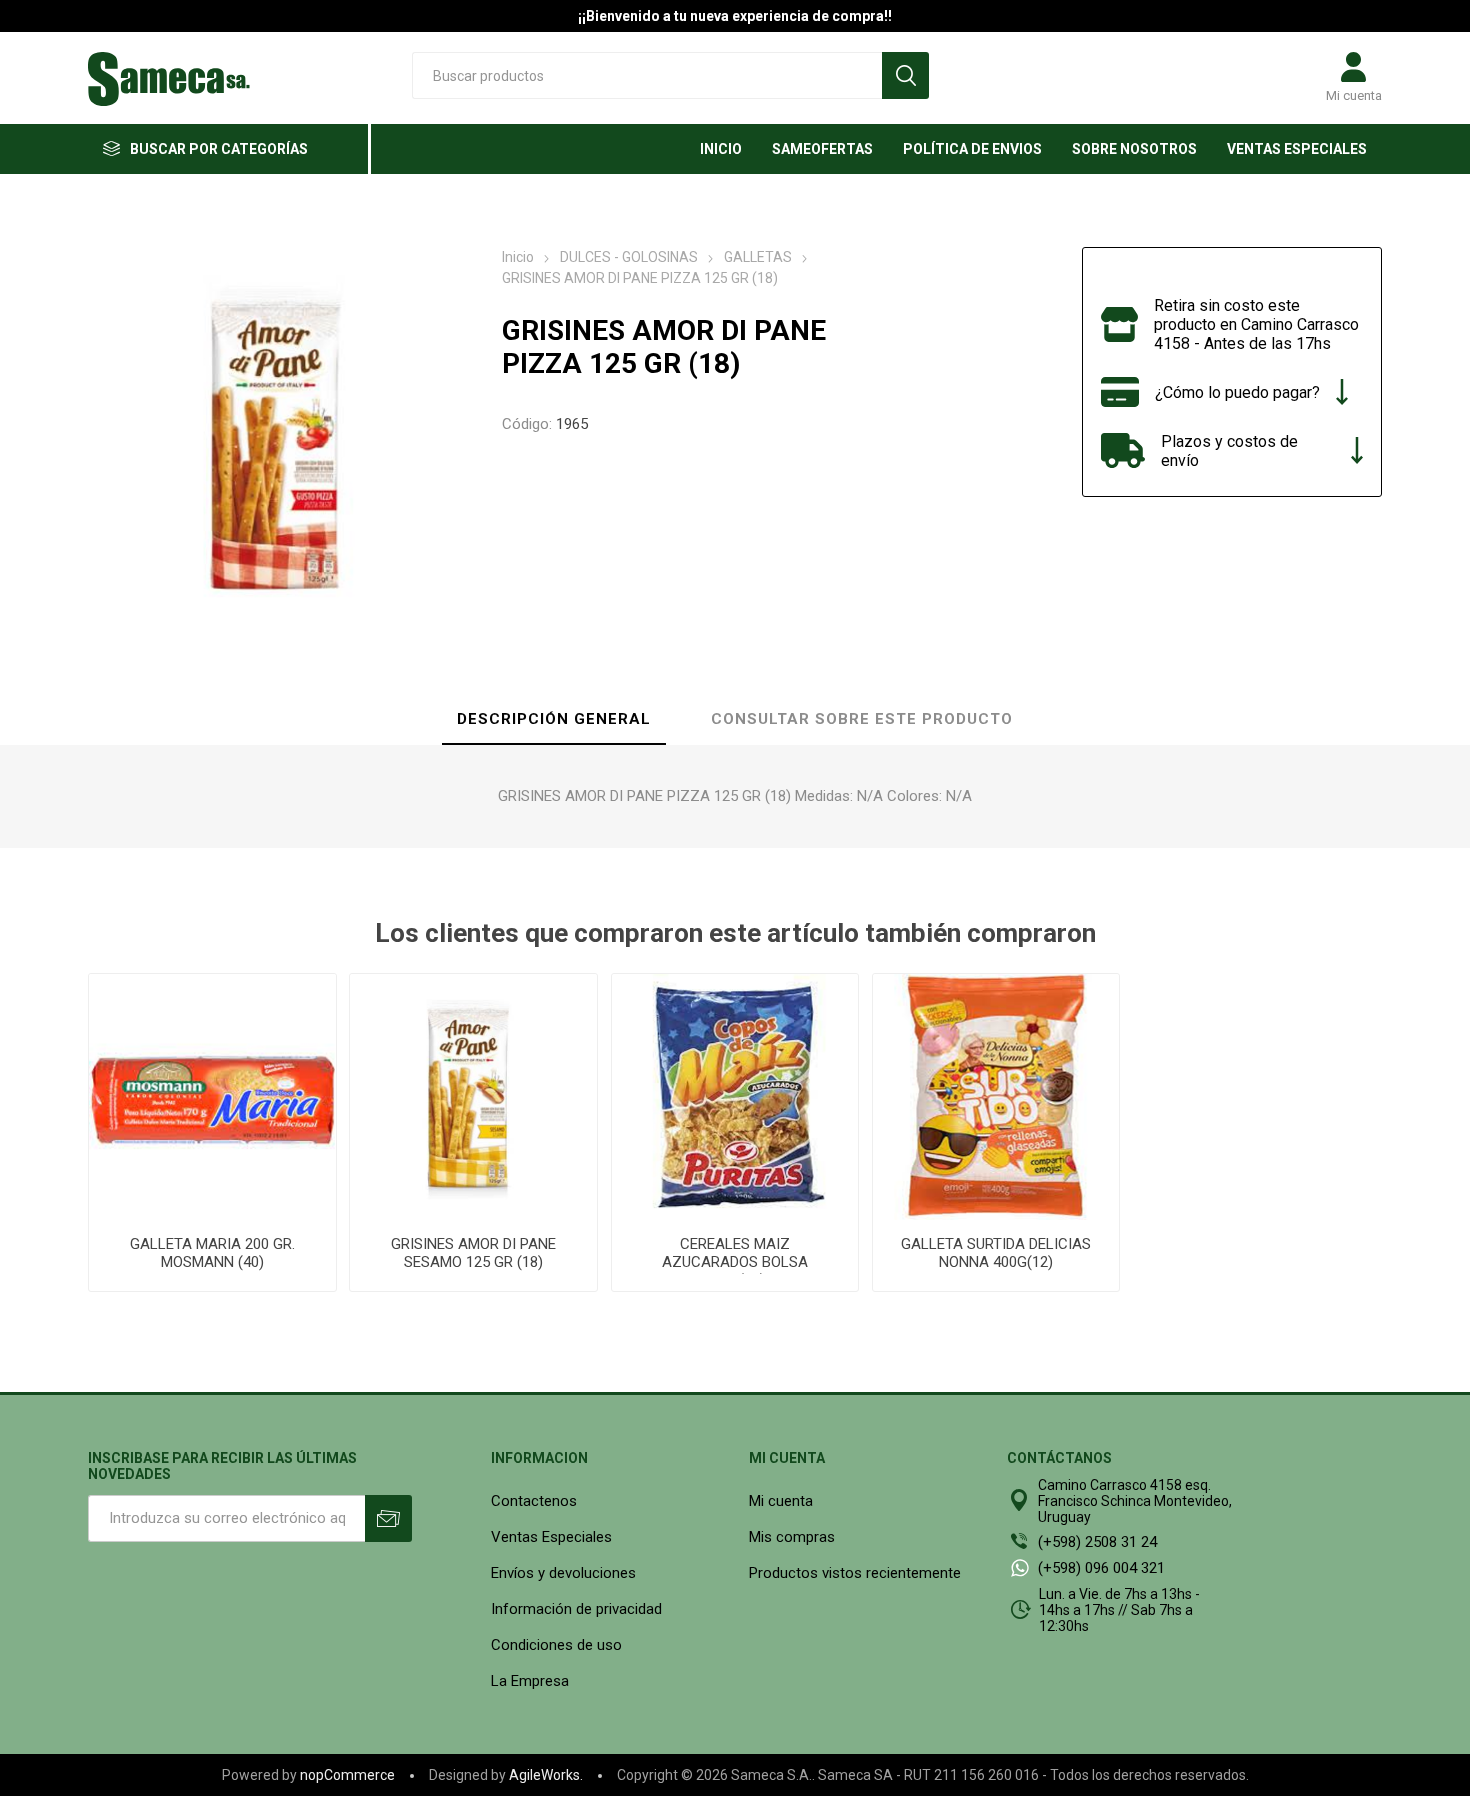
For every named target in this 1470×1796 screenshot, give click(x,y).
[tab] (554, 720)
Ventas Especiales (551, 1537)
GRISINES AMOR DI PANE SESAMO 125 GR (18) (473, 1253)
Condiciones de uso (556, 1645)
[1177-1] (735, 1097)
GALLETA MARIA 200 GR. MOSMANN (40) (212, 1253)
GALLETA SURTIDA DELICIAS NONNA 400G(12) (996, 1253)
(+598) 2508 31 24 (1097, 1542)
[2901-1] (212, 1097)
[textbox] (647, 75)
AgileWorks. (546, 1775)
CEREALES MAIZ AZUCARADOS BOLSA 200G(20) (735, 1262)
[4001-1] (996, 1097)
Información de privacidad (576, 1609)
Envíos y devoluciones (563, 1573)
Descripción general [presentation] (554, 719)
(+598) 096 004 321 (1101, 1568)
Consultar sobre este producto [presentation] (862, 719)
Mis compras (792, 1537)
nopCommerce (347, 1775)
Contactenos (534, 1501)
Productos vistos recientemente (855, 1573)
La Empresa (530, 1681)
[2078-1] (473, 1097)
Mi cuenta (1354, 95)
